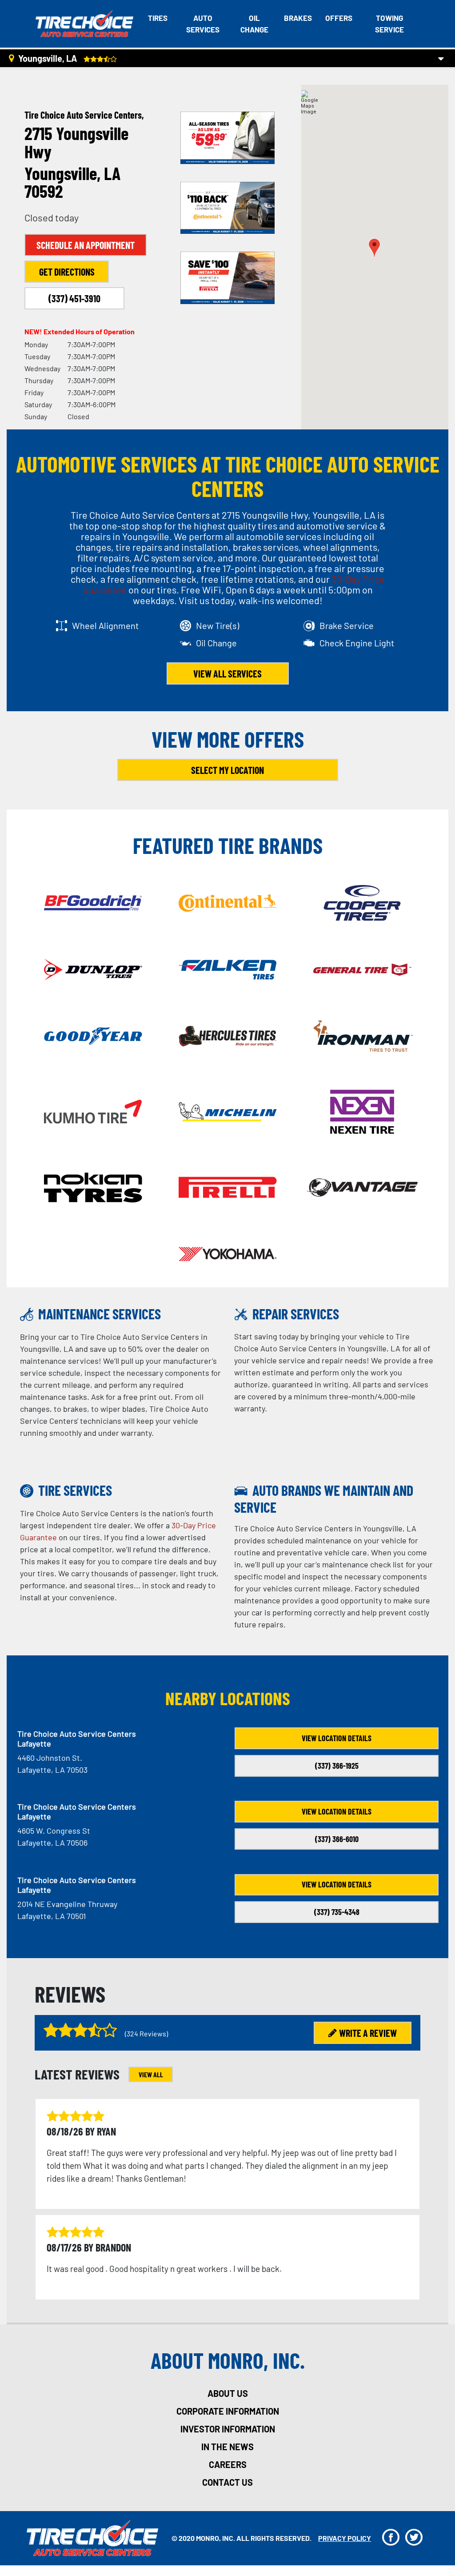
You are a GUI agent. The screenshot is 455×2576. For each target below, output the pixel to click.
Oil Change (254, 24)
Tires (158, 18)
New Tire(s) (218, 625)
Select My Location (227, 770)
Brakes (298, 18)
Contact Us (227, 2482)
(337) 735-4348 (337, 1912)
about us (228, 2393)
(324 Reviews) (146, 2033)
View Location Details (337, 1738)
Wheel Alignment (105, 625)
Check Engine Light (357, 643)
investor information (228, 2429)
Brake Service (347, 625)
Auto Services (203, 24)
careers (228, 2464)
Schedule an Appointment (86, 245)
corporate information (228, 2411)
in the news (227, 2447)
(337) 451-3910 (74, 298)
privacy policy (345, 2538)
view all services (227, 673)
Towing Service (389, 24)
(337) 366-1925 (337, 1766)
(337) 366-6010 (337, 1839)
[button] (374, 248)
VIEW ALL (151, 2074)
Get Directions (67, 272)
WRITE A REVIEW (368, 2033)
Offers (339, 18)
